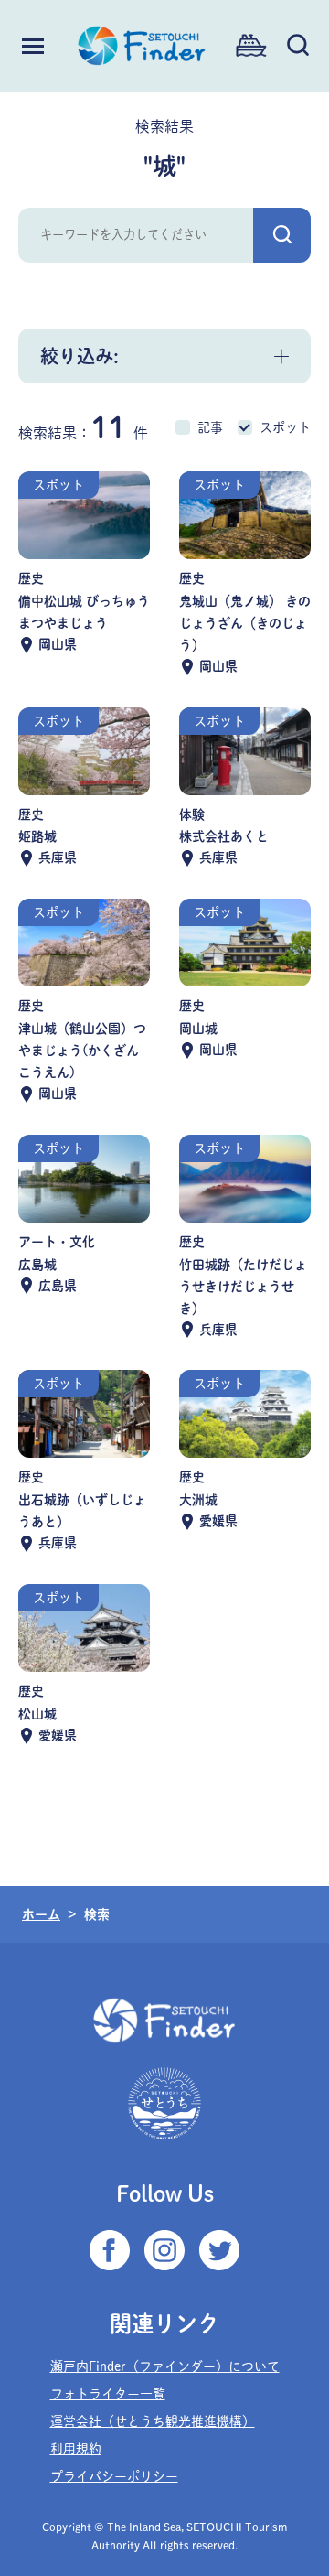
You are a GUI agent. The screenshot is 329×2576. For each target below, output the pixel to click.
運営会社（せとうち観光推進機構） (153, 2421)
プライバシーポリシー (114, 2476)
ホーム (41, 1914)
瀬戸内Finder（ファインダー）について (165, 2366)
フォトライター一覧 (108, 2394)
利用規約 (76, 2449)
